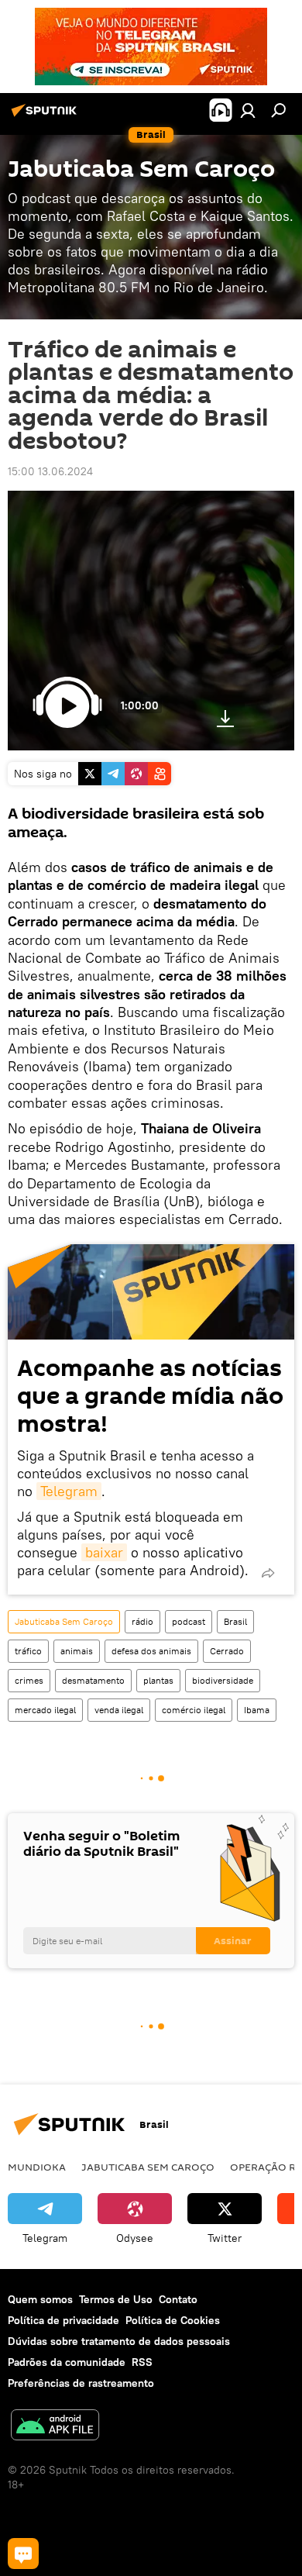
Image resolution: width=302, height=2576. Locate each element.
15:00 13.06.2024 (50, 471)
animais (77, 1651)
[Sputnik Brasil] (46, 116)
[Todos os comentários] (23, 2554)
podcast (189, 1621)
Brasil (235, 1621)
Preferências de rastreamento (81, 2383)
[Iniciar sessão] (248, 110)
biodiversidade (223, 1680)
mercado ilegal (45, 1710)
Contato (178, 2299)
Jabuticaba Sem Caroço (64, 1621)
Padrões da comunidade (67, 2362)
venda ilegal (119, 1710)
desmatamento (93, 1680)
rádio (142, 1621)
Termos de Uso (116, 2299)
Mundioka (37, 2167)
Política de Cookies (173, 2320)
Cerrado (227, 1651)
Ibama (257, 1710)
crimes (29, 1680)
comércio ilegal (194, 1710)
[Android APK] (55, 2427)
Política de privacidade (63, 2320)
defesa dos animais (151, 1651)
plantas (158, 1680)
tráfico (28, 1651)
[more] (268, 1573)
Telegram (69, 1491)
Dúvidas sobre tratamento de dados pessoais (119, 2341)
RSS (142, 2362)
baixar (104, 1552)
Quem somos (40, 2299)
